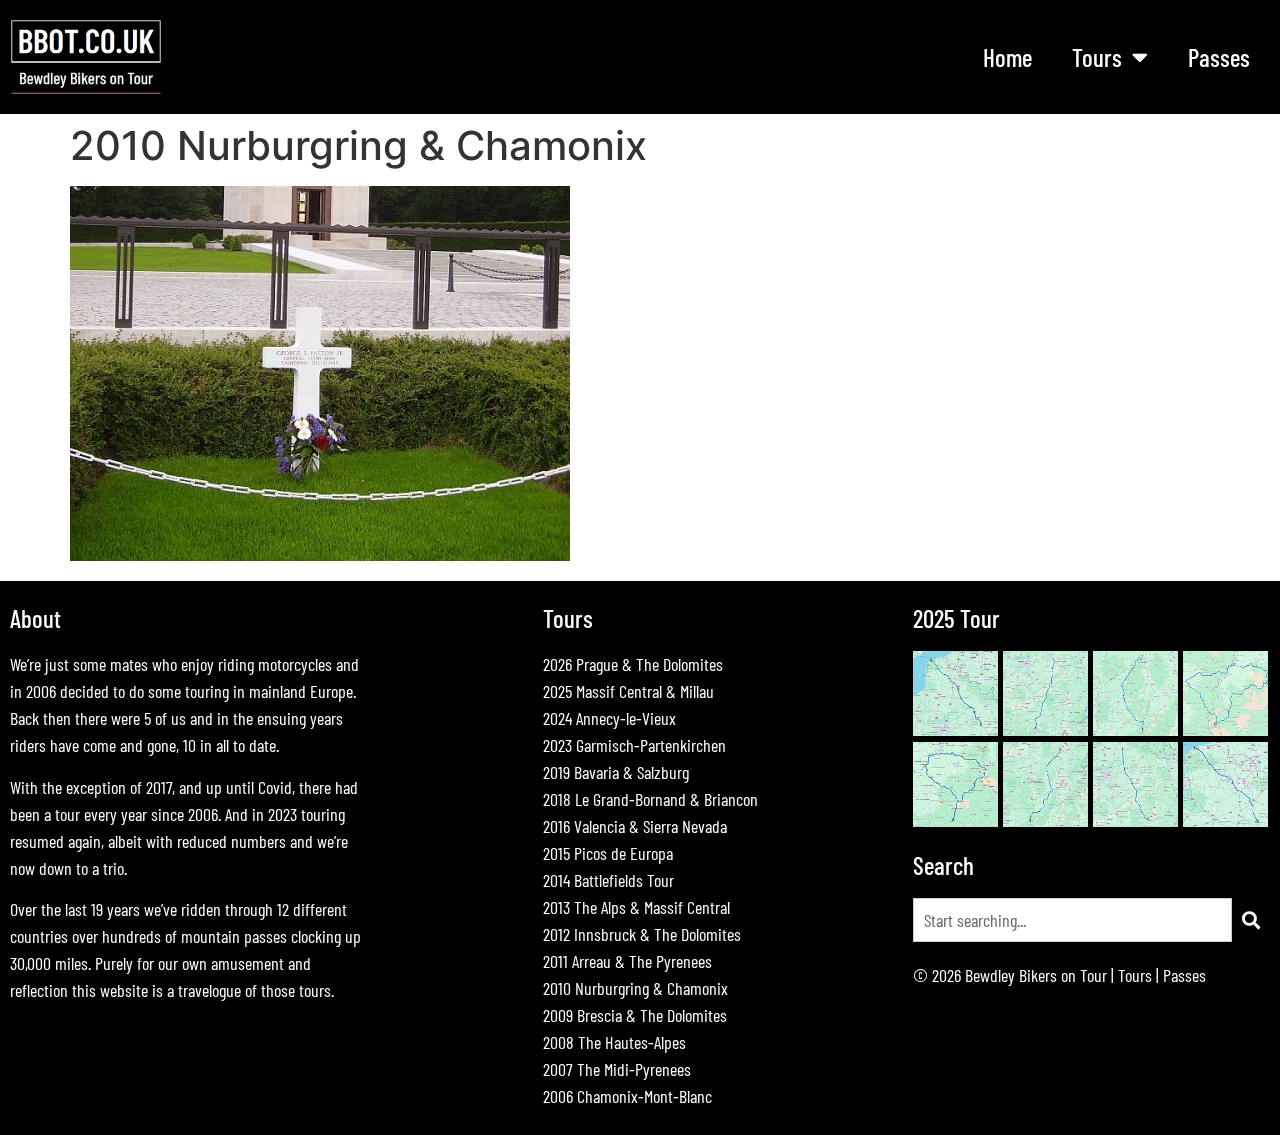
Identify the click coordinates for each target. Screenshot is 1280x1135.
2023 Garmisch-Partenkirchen (634, 745)
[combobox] (1072, 920)
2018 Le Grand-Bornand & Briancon (650, 799)
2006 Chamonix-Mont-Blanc (627, 1096)
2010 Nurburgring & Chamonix (635, 988)
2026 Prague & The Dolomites (633, 664)
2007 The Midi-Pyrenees (617, 1069)
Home (1007, 57)
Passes (1219, 57)
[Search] (1251, 920)
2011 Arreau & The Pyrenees (627, 961)
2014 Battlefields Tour (608, 880)
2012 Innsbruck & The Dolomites (642, 934)
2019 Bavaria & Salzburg (616, 772)
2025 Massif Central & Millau (628, 691)
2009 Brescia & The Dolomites (635, 1015)
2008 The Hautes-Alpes (614, 1042)
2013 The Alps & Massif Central (636, 907)
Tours (1135, 975)
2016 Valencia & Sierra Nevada (635, 826)
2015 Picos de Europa (608, 853)
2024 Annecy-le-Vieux (609, 718)
